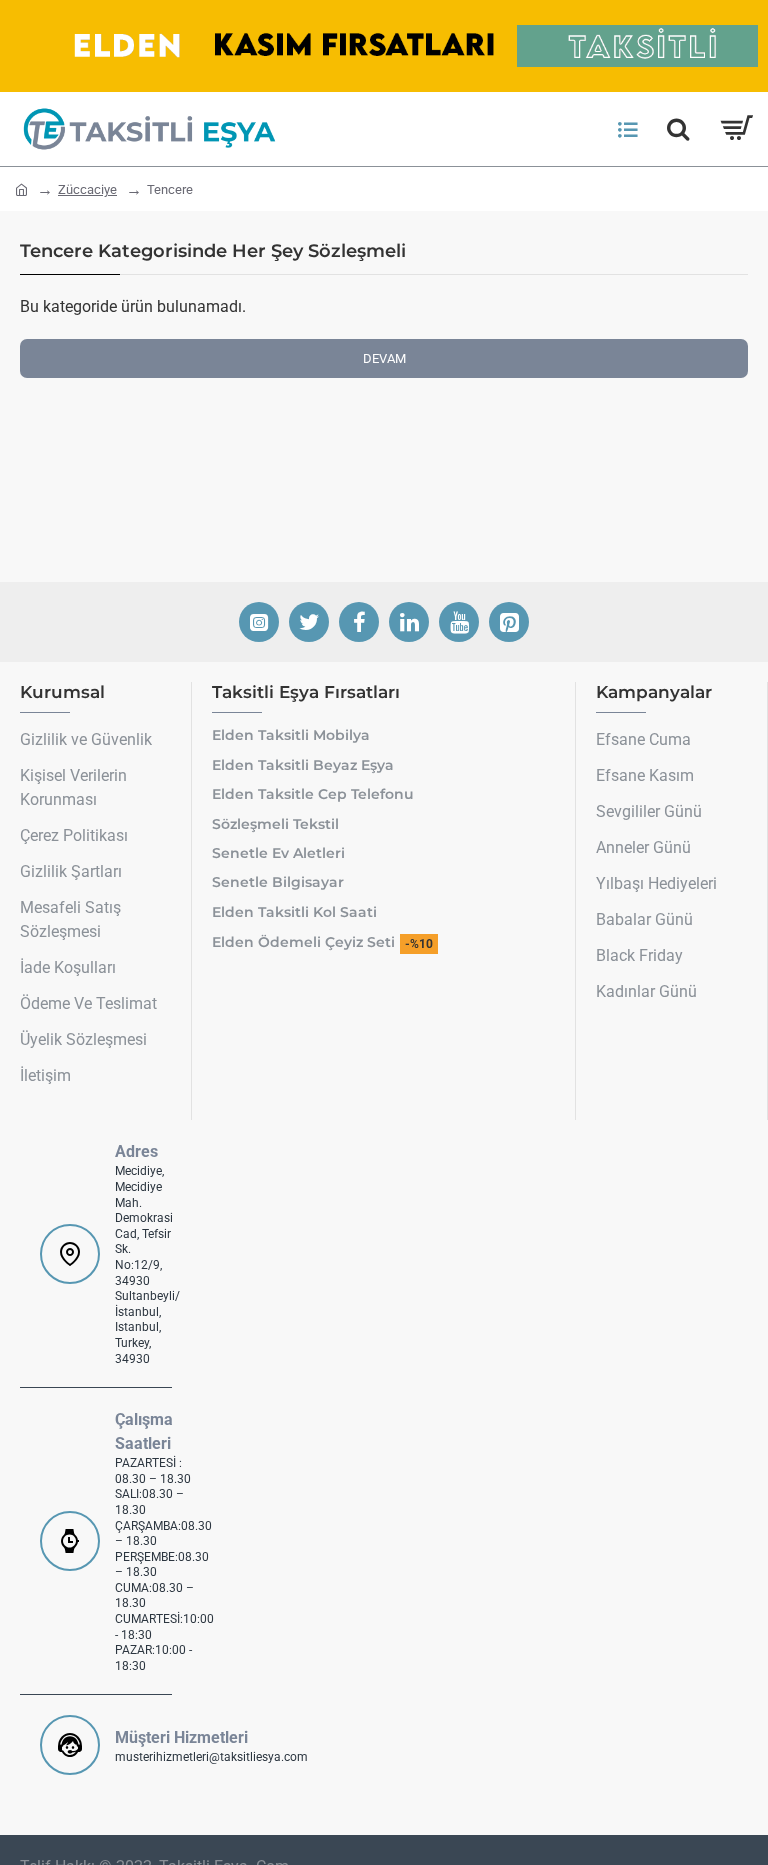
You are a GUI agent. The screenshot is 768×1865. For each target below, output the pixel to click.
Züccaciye (87, 189)
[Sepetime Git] (735, 129)
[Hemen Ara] (678, 129)
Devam (384, 358)
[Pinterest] (509, 622)
